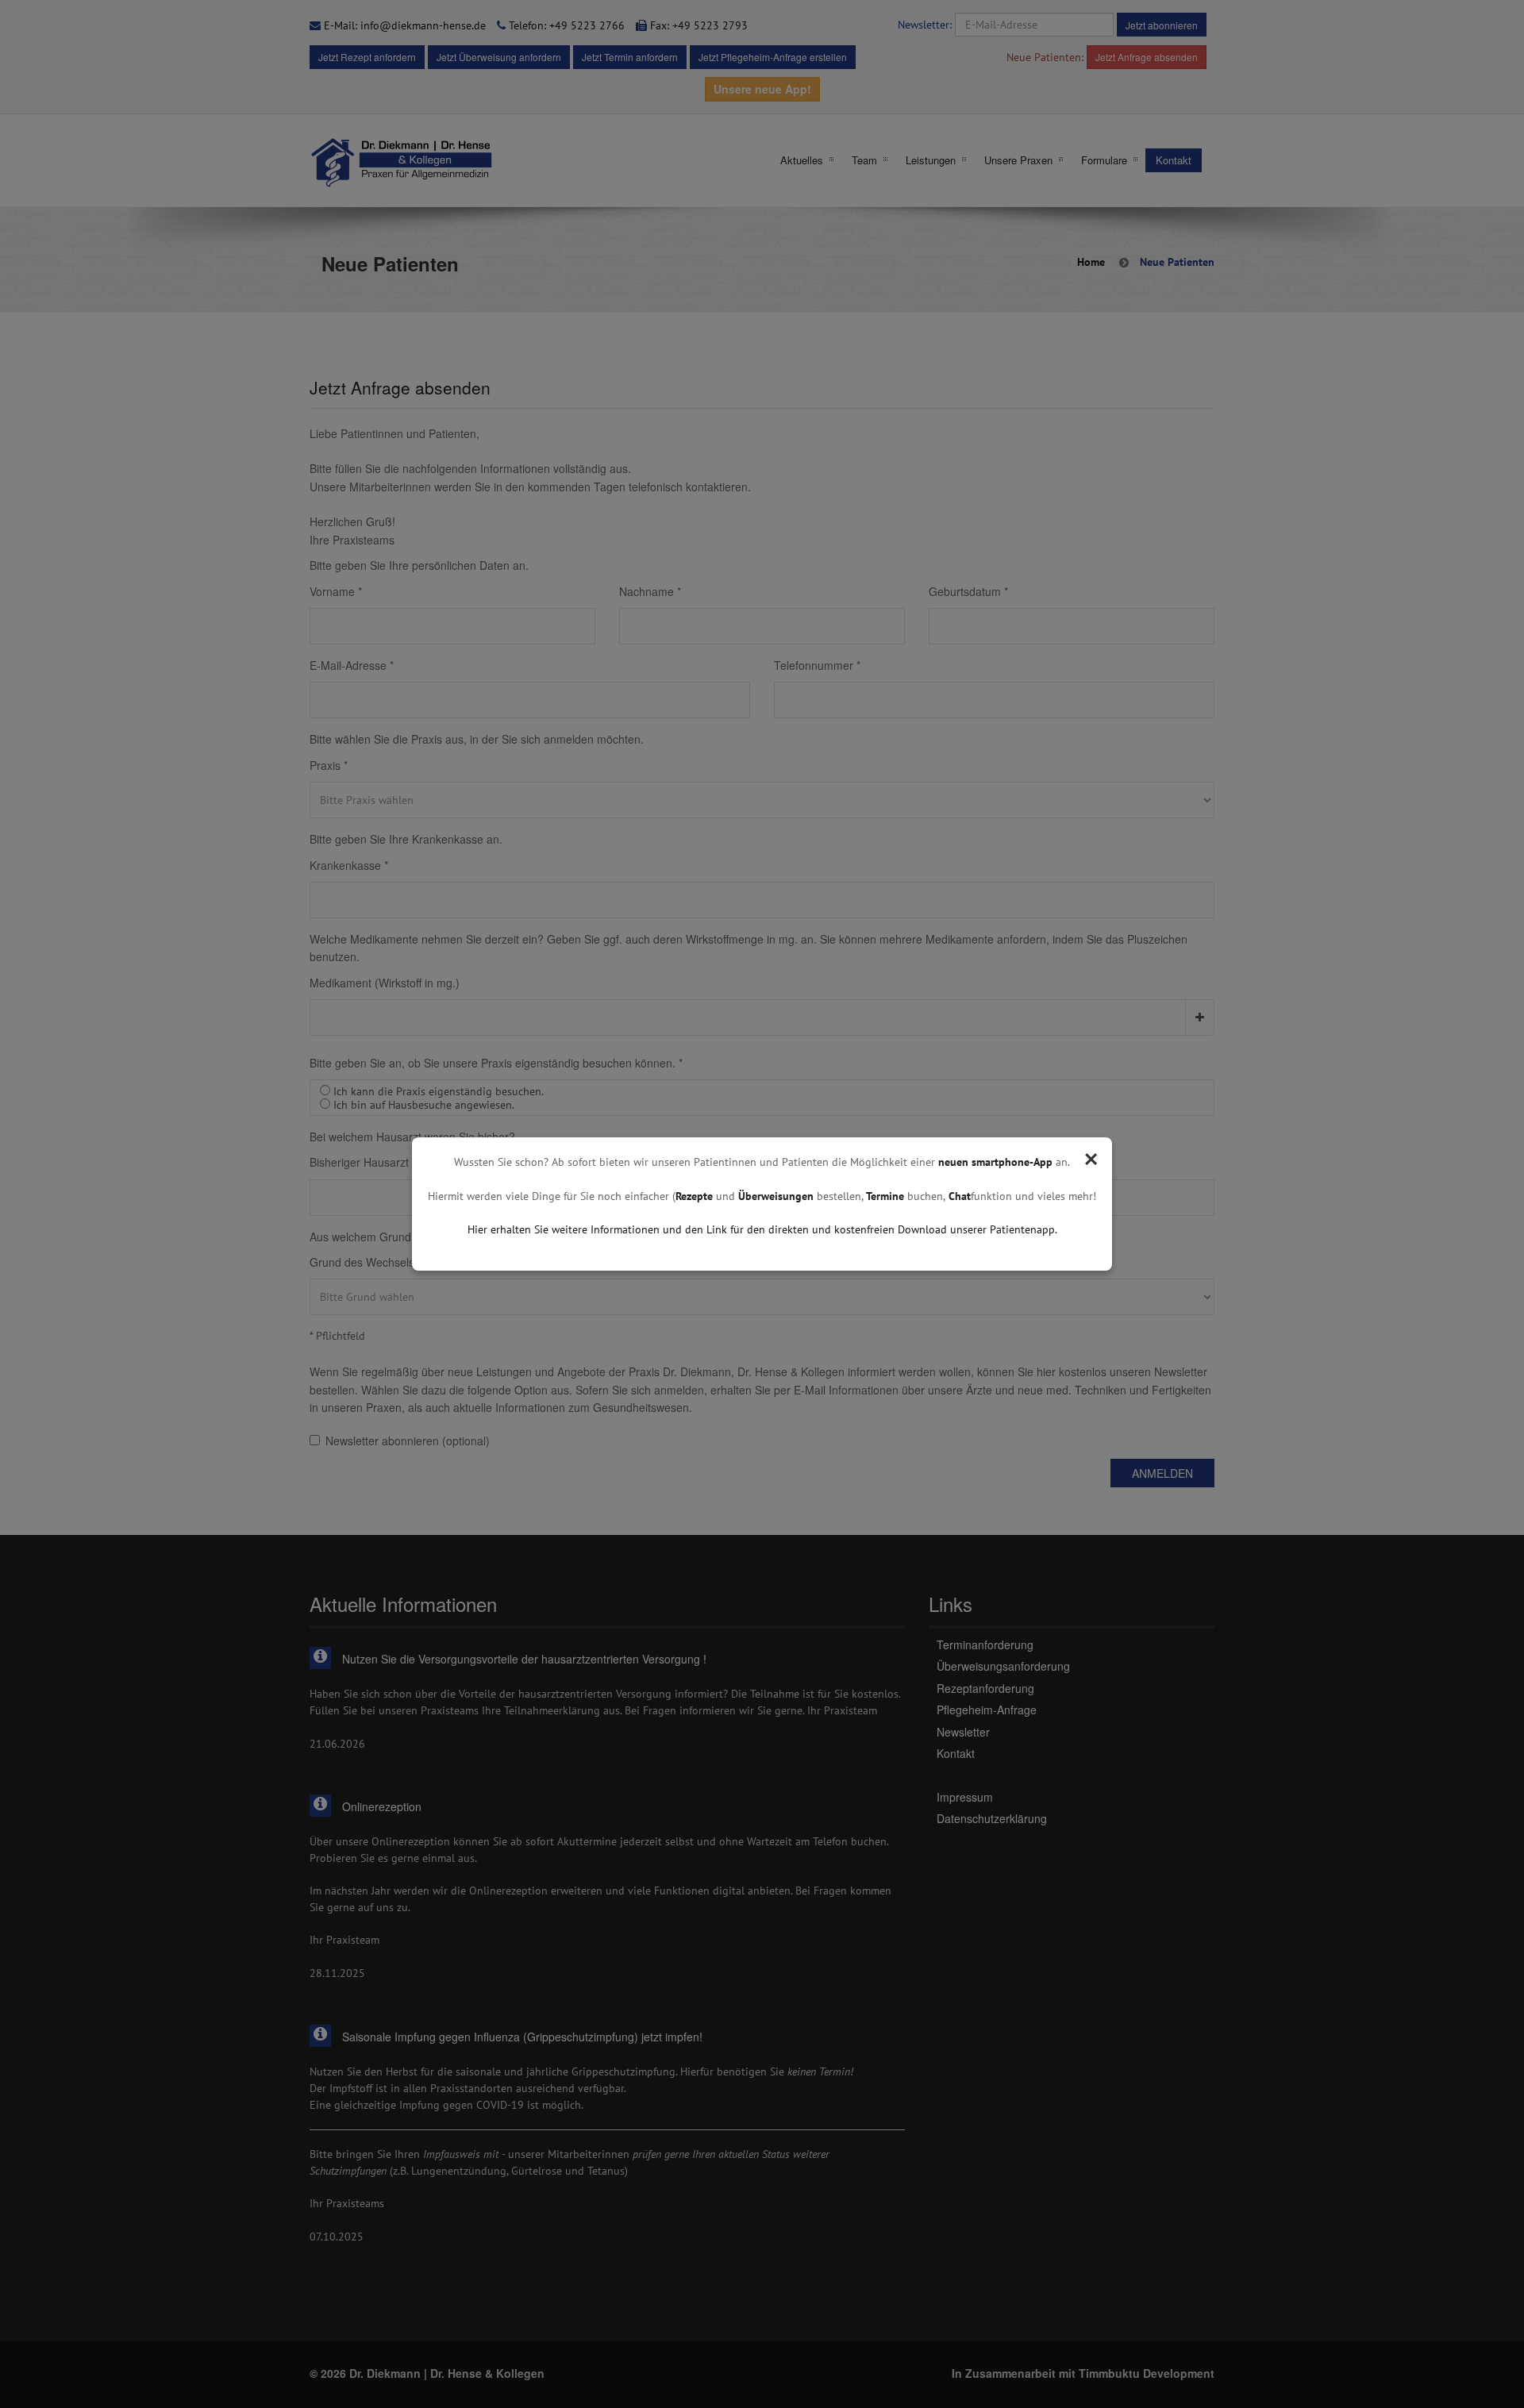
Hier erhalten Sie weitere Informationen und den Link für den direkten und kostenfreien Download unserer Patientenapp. (762, 1229)
